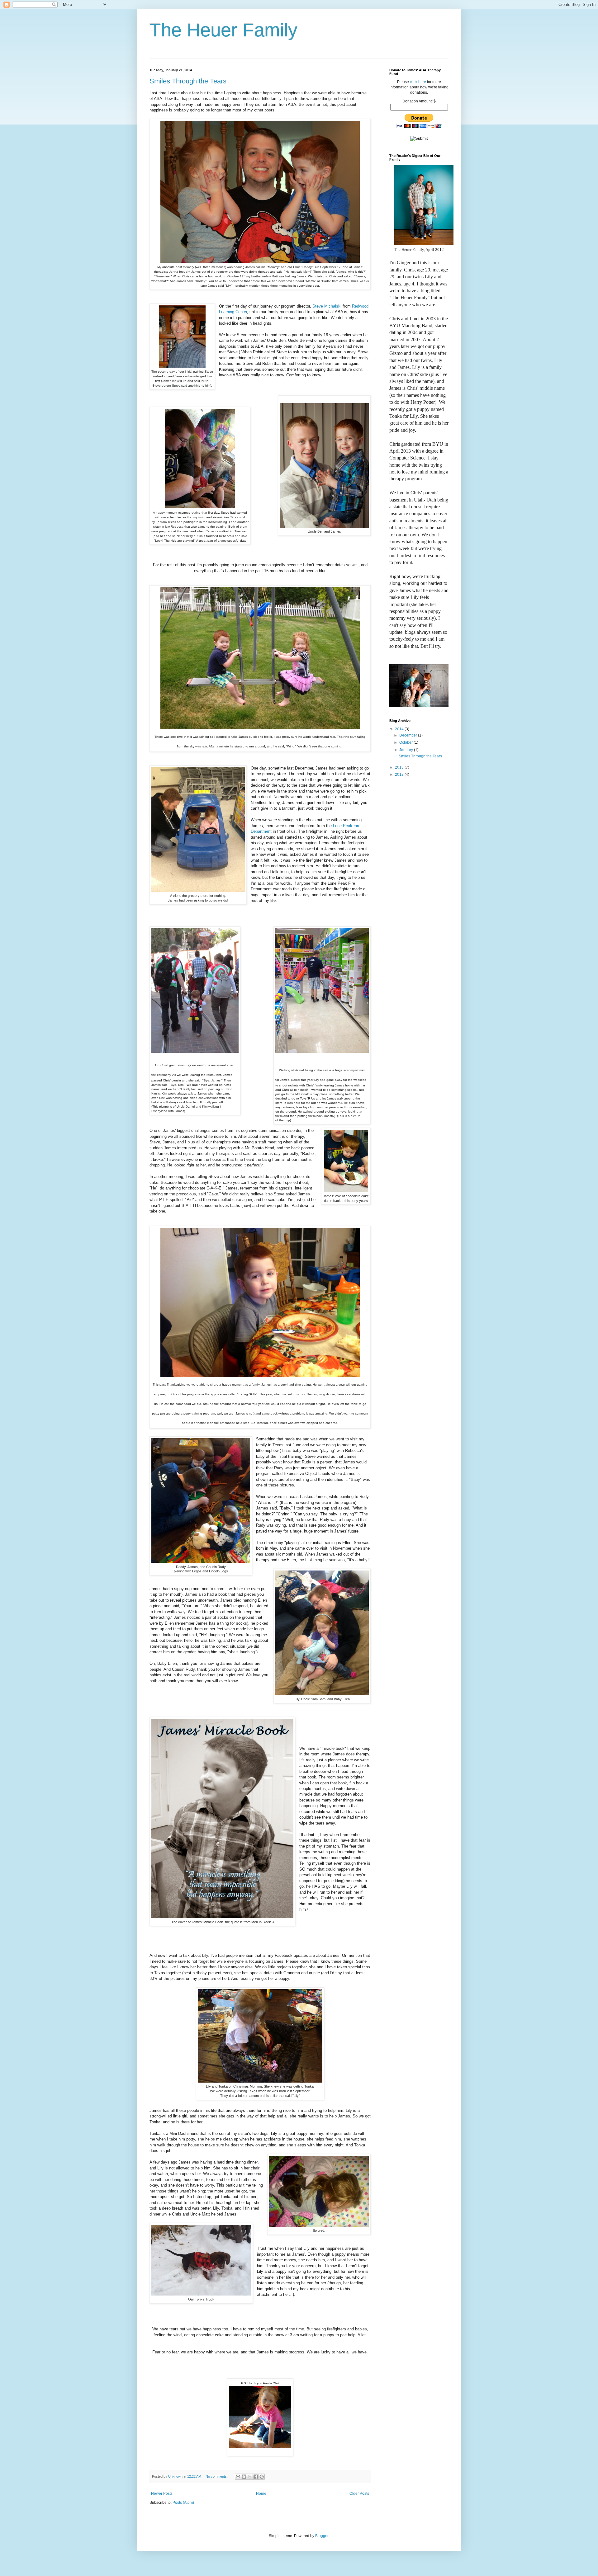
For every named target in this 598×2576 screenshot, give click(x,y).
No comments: (217, 2476)
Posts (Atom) (183, 2503)
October (406, 742)
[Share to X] (250, 2477)
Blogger (322, 2536)
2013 (400, 767)
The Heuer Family (223, 30)
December (409, 735)
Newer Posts (162, 2494)
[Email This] (238, 2477)
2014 (400, 729)
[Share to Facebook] (256, 2477)
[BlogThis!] (244, 2477)
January (407, 750)
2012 (400, 775)
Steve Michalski (327, 306)
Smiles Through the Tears (188, 81)
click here (418, 82)
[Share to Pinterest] (262, 2477)
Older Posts (359, 2494)
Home (261, 2494)
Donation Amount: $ (419, 101)
